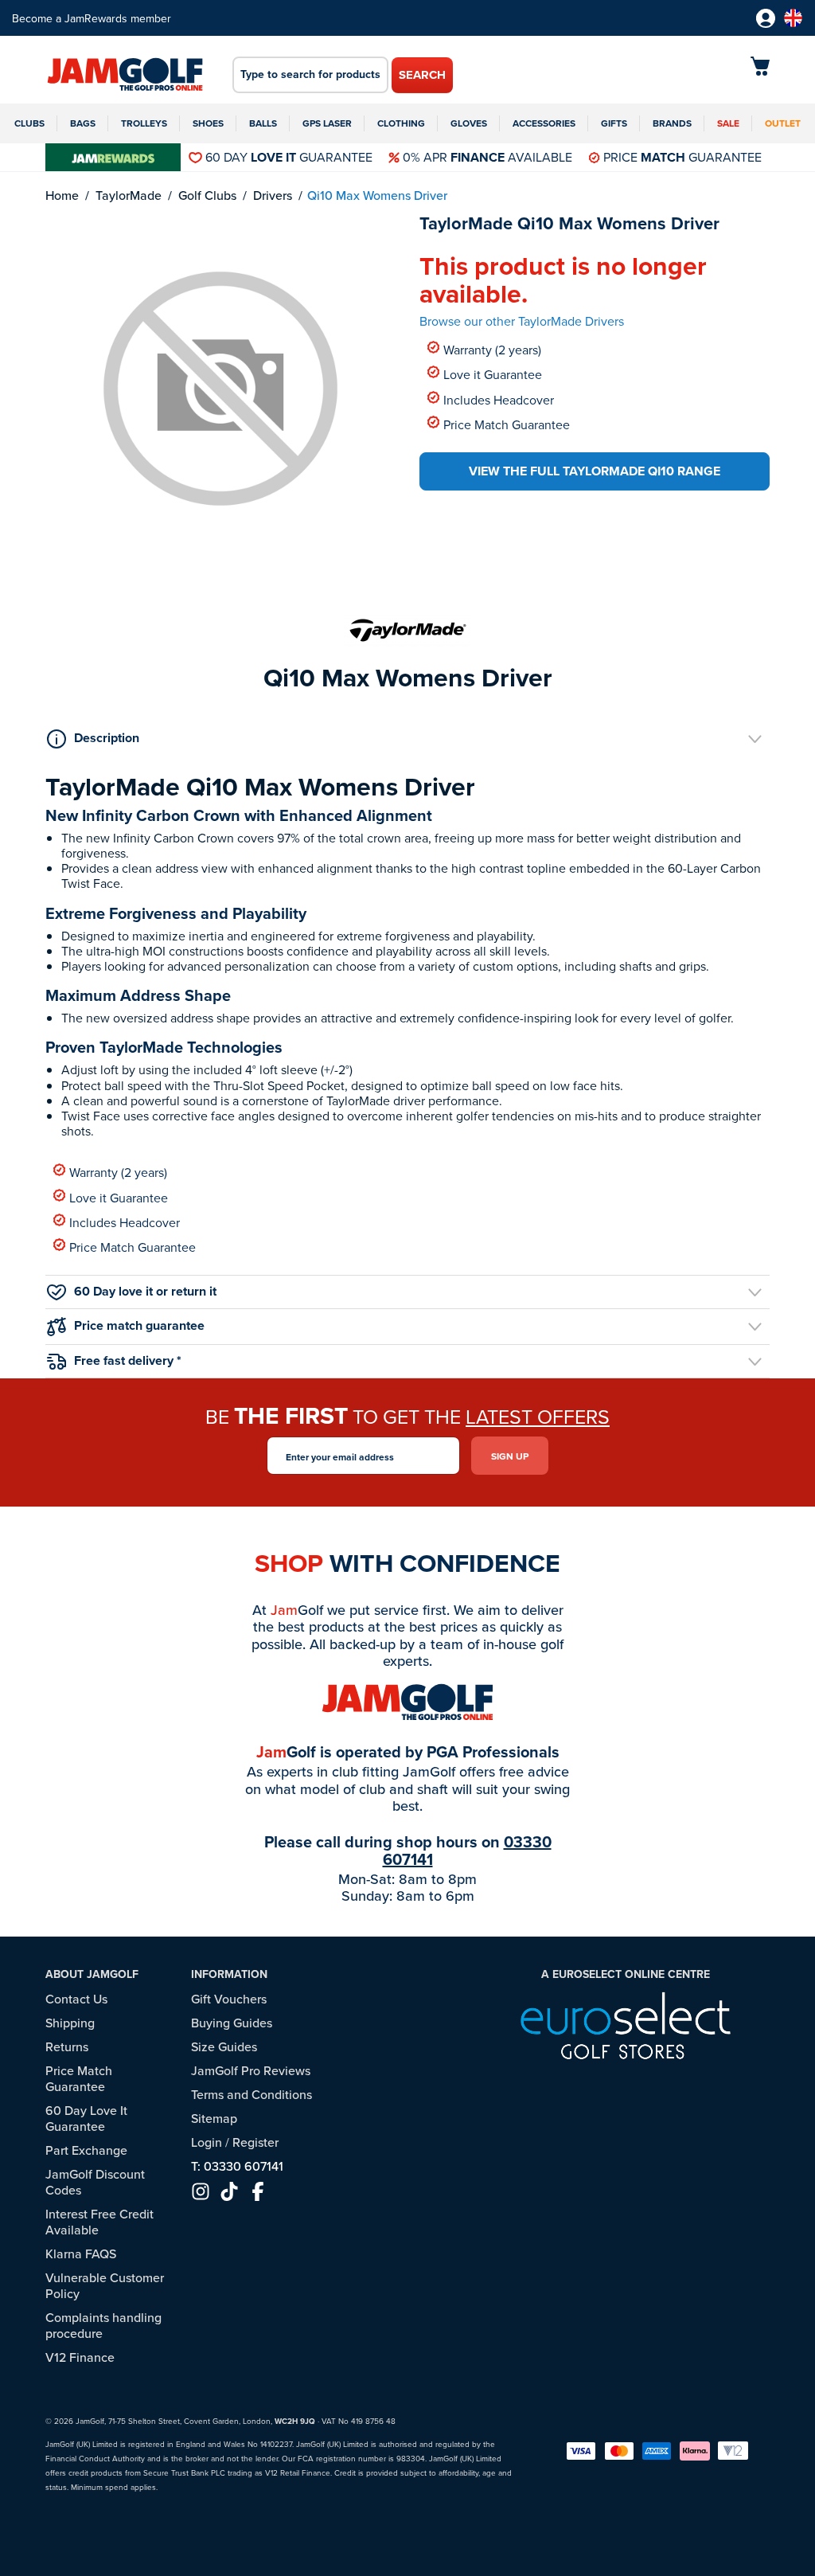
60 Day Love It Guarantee (86, 2118)
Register (255, 2142)
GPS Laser (327, 123)
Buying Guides (232, 2023)
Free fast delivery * (128, 1360)
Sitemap (214, 2118)
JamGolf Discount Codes (95, 2182)
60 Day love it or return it (145, 1291)
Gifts (614, 123)
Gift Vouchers (229, 1999)
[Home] (125, 76)
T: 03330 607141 (237, 2166)
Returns (67, 2046)
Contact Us (76, 1999)
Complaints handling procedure (103, 2325)
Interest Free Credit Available (99, 2222)
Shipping (70, 2023)
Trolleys (144, 123)
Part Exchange (86, 2150)
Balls (263, 123)
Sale (728, 123)
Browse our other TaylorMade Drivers (522, 321)
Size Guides (224, 2046)
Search (422, 75)
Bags (83, 123)
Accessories (544, 123)
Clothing (401, 123)
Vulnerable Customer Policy (105, 2285)
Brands (672, 123)
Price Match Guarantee (507, 424)
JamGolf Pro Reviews (251, 2070)
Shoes (208, 123)
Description (107, 738)
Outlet (783, 123)
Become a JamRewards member (92, 18)
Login (207, 2142)
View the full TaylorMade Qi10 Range (595, 471)
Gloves (469, 123)
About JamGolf (92, 1974)
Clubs (29, 123)
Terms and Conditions (252, 2094)
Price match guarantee (139, 1325)
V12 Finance (80, 2357)
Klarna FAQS (81, 2254)
